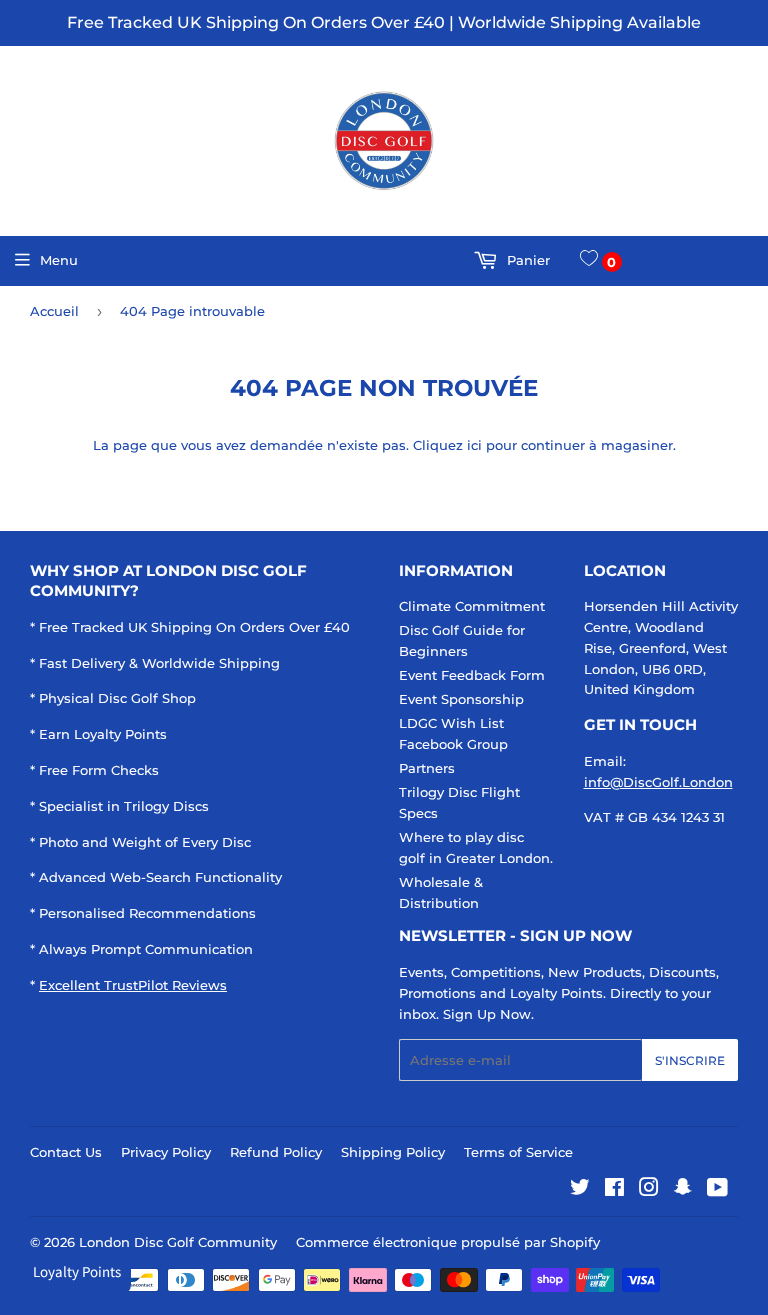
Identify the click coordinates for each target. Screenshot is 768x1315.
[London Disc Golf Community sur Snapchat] (683, 1190)
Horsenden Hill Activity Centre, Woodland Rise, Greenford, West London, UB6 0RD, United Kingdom (661, 647)
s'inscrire (690, 1060)
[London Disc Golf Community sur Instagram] (649, 1190)
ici (474, 445)
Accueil (54, 311)
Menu (59, 260)
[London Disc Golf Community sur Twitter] (580, 1190)
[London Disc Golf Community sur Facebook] (614, 1190)
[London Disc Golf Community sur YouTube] (717, 1190)
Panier (526, 260)
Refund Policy (276, 1152)
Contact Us (66, 1152)
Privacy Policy (166, 1152)
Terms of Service (518, 1152)
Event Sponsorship (461, 699)
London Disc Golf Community (178, 1242)
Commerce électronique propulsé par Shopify (448, 1242)
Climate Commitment (472, 606)
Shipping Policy (393, 1152)
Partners (427, 768)
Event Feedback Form (472, 675)
